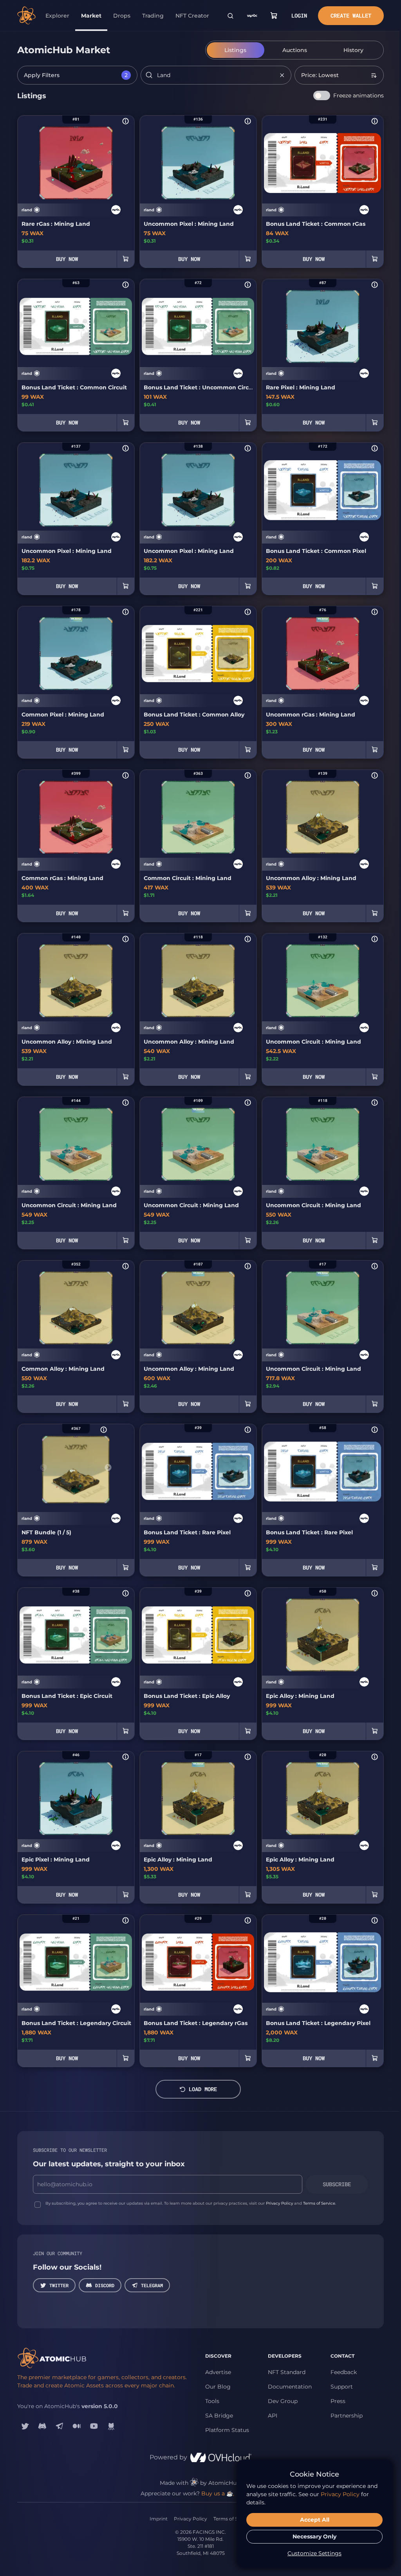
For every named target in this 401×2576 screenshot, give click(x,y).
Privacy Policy (279, 2203)
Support (342, 2387)
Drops (122, 16)
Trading (153, 16)
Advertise (218, 2372)
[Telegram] (60, 2426)
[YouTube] (94, 2426)
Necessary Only (314, 2536)
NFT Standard (287, 2372)
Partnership (347, 2416)
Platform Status (227, 2430)
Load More (203, 2089)
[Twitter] (25, 2426)
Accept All (315, 2520)
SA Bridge (219, 2416)
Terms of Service (319, 2203)
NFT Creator (192, 16)
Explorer (57, 16)
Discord (105, 2285)
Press (338, 2401)
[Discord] (42, 2426)
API (273, 2416)
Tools (212, 2401)
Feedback (344, 2372)
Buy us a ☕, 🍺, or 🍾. (231, 2493)
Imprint (159, 2519)
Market (91, 16)
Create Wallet (351, 15)
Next (108, 1468)
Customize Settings (314, 2553)
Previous (43, 1468)
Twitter (59, 2285)
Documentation (290, 2387)
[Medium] (77, 2426)
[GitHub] (111, 2426)
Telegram (152, 2285)
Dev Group (283, 2401)
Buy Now (67, 259)
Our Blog (218, 2387)
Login (299, 15)
